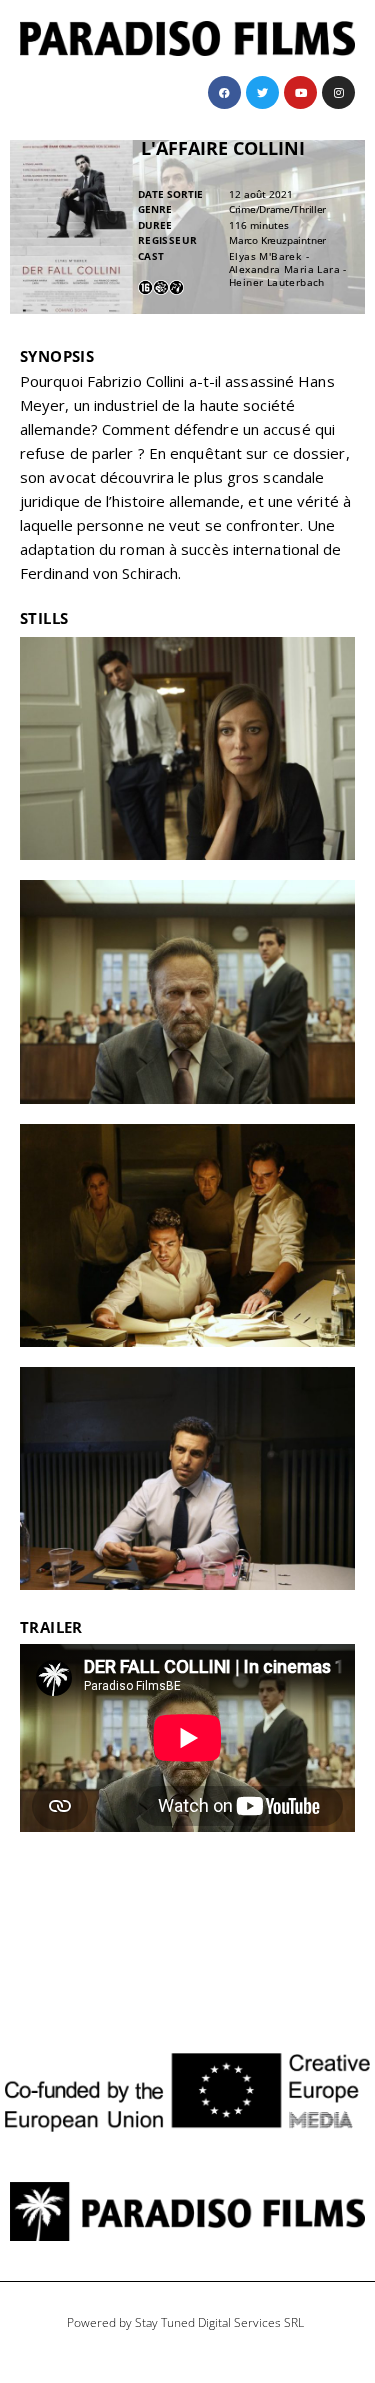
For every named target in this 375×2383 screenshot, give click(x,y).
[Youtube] (300, 92)
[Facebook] (224, 92)
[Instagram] (338, 92)
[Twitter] (262, 92)
